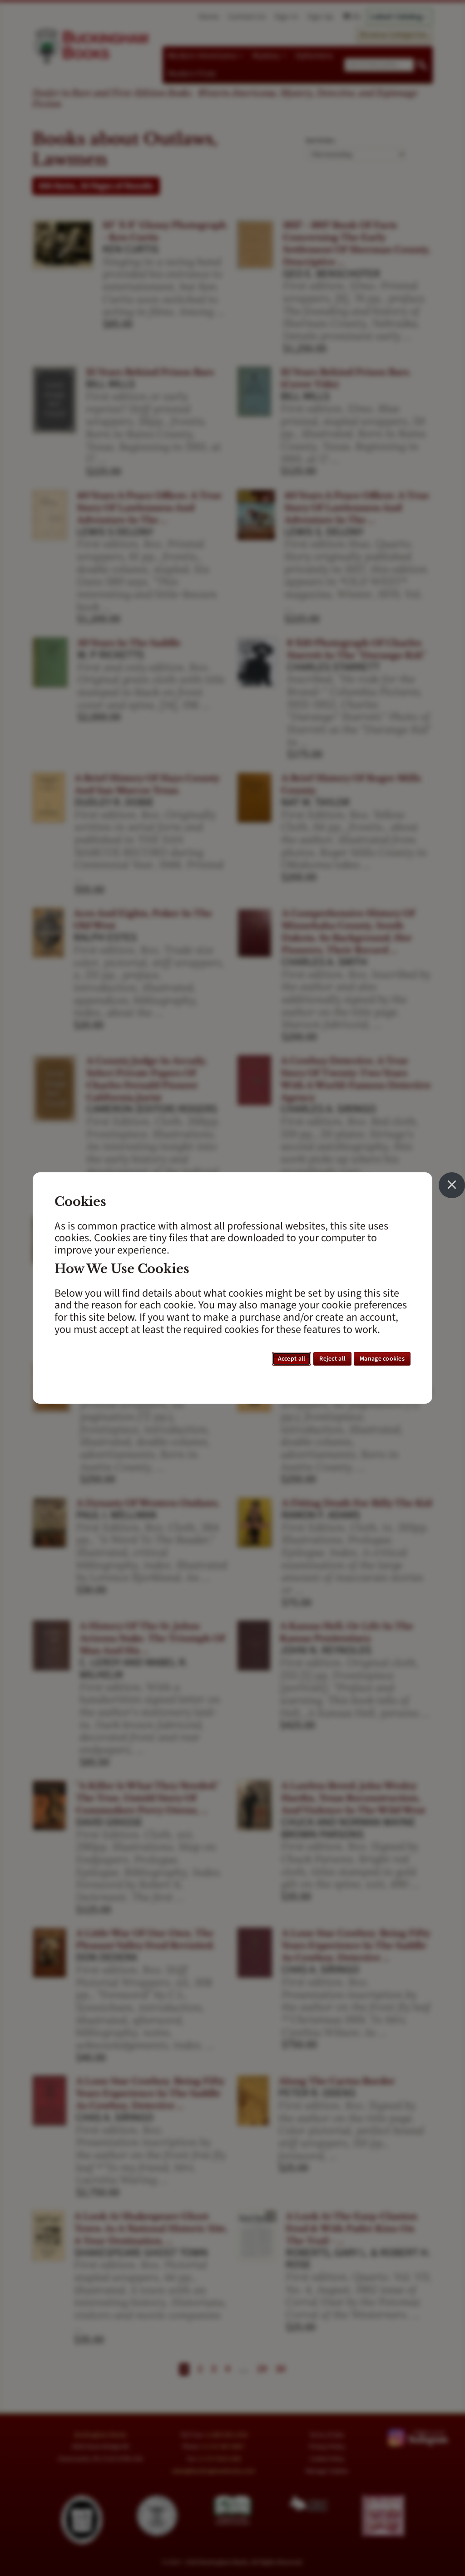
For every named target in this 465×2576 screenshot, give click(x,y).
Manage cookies (382, 1359)
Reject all (332, 1359)
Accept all (292, 1359)
